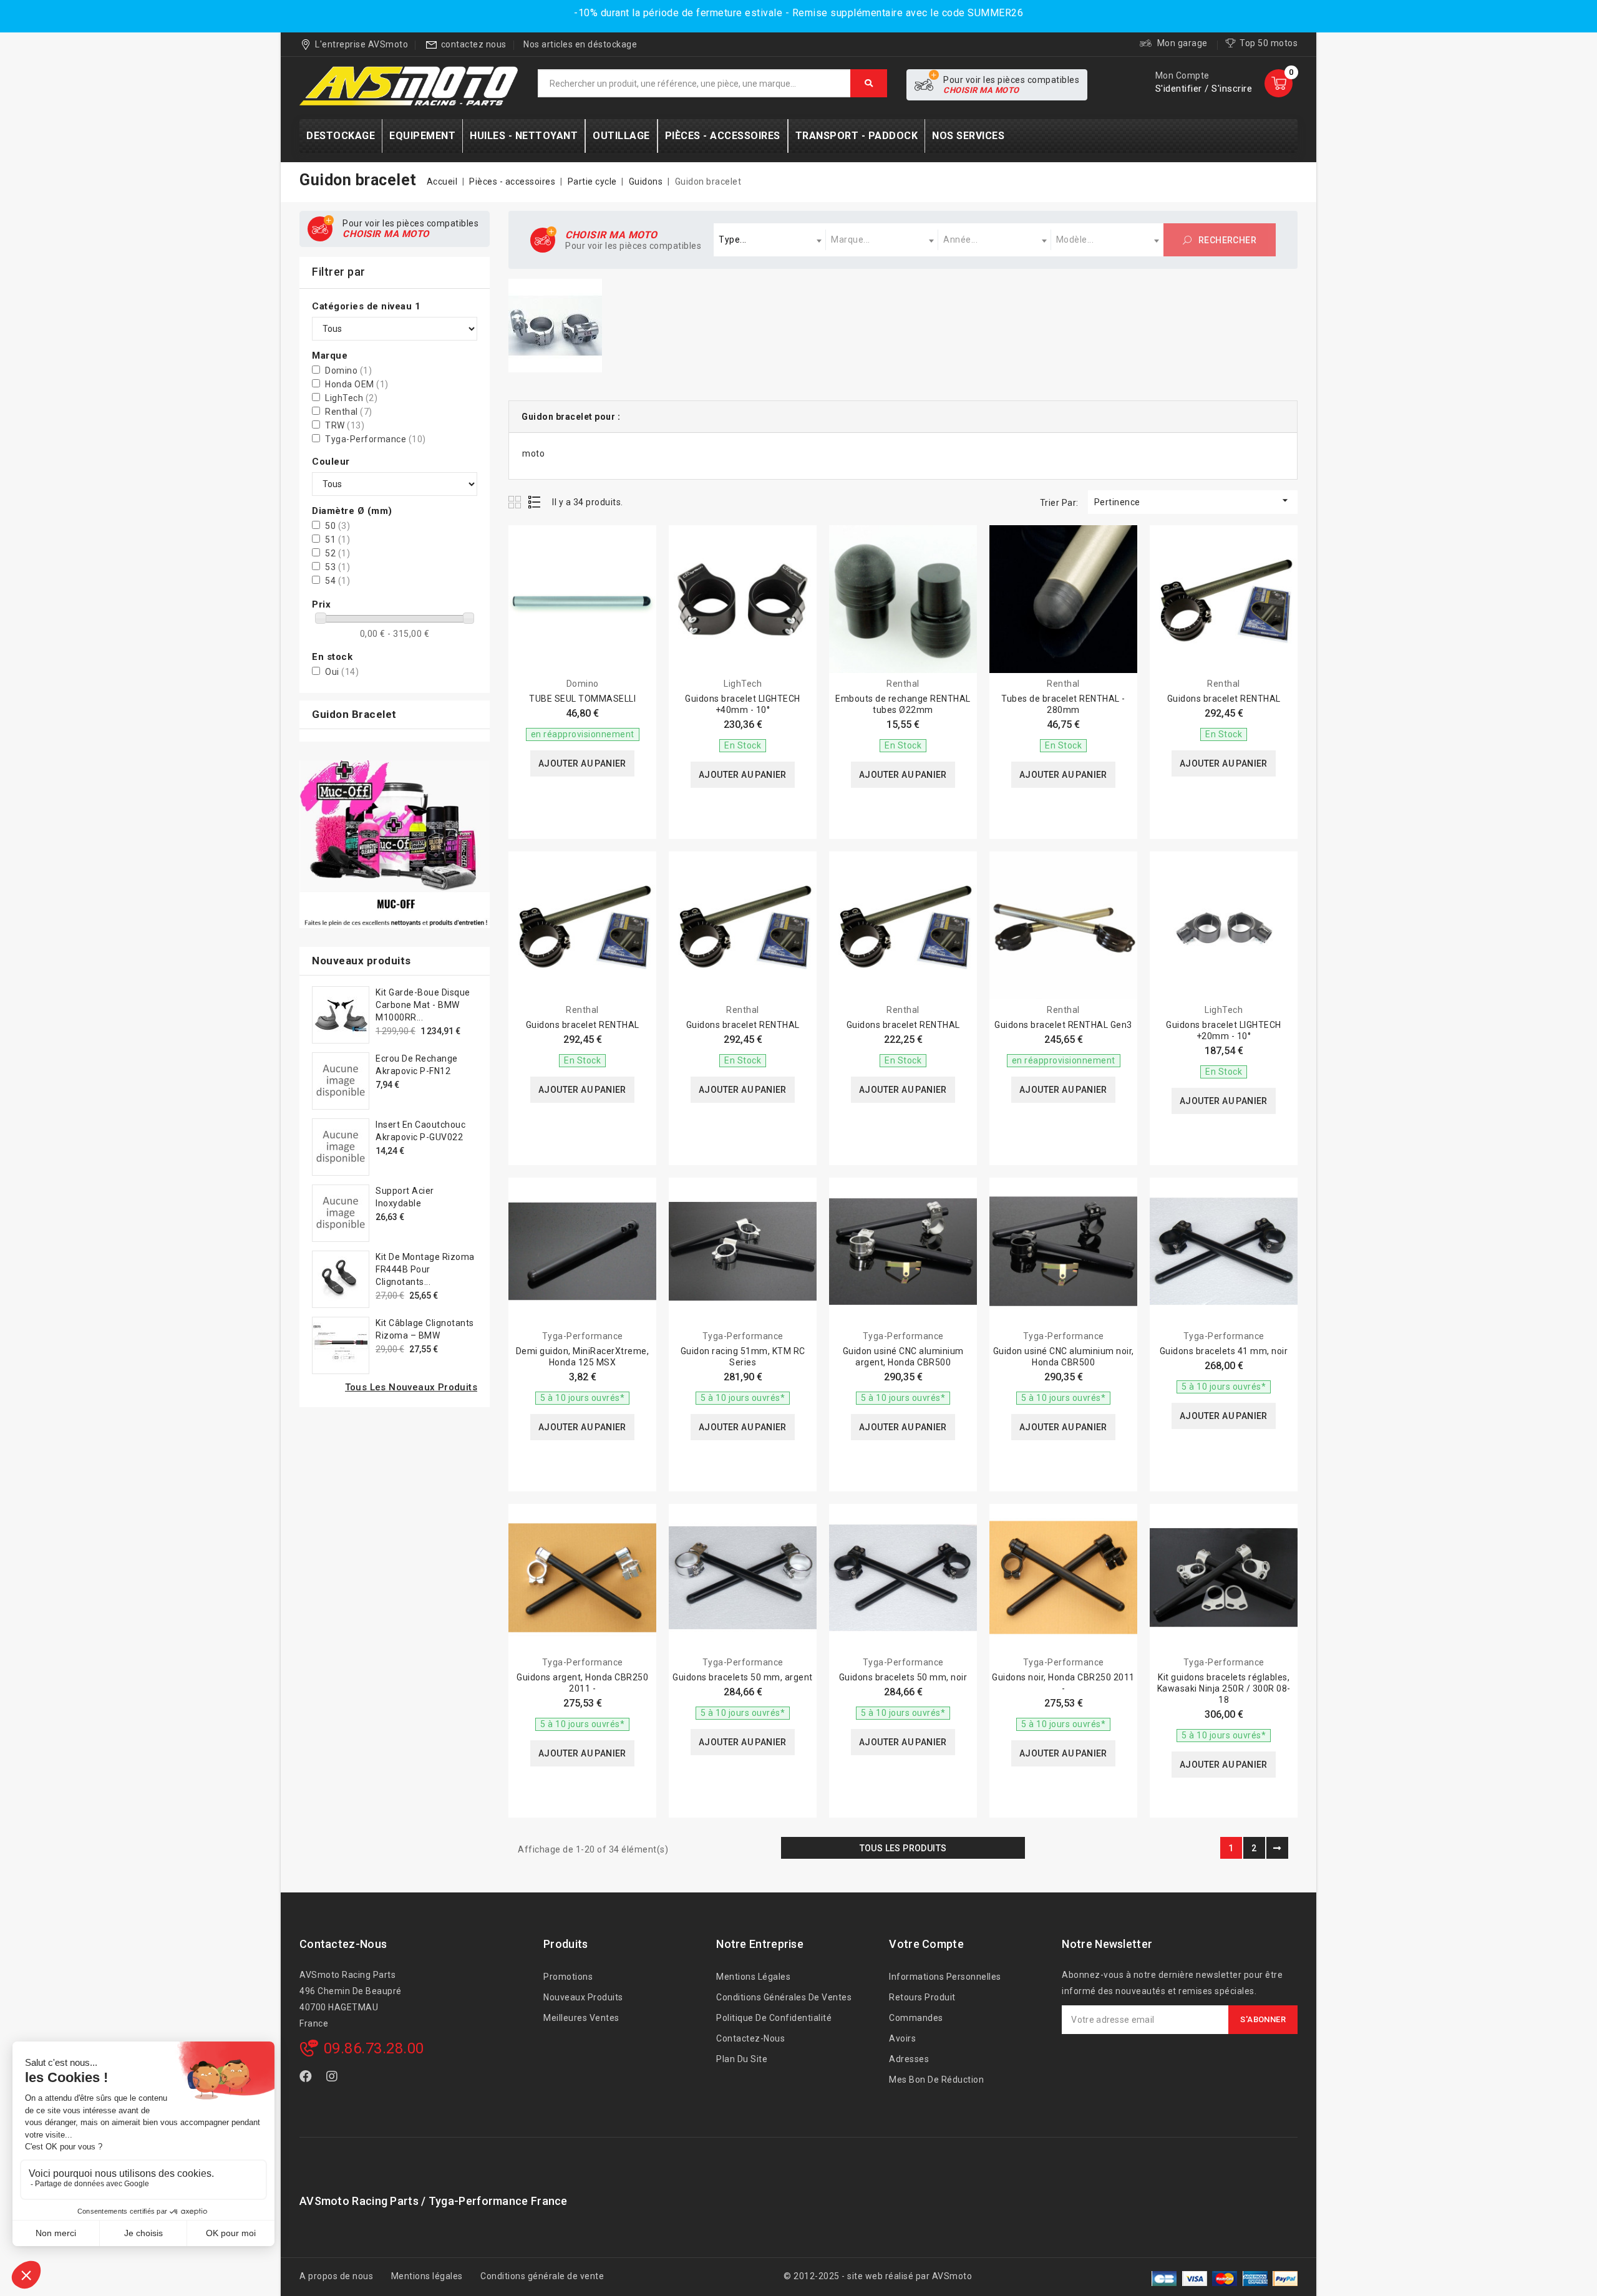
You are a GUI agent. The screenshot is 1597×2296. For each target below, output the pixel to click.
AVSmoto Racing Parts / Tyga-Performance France (434, 2201)
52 (337, 553)
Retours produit (922, 1997)
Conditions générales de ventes (784, 1997)
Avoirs (902, 2038)
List (535, 502)
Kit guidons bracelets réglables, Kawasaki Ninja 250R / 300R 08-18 (1224, 1688)
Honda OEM (357, 384)
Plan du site (742, 2059)
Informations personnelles (945, 1977)
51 (337, 540)
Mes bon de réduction (936, 2080)
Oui (342, 672)
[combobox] (770, 240)
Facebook (307, 2079)
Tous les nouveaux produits (411, 1387)
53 (337, 567)
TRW (345, 425)
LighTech (351, 398)
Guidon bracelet (354, 714)
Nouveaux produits (583, 1997)
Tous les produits (903, 1848)
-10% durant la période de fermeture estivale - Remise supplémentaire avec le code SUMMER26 (798, 13)
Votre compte (926, 1944)
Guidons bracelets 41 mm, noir (1224, 1351)
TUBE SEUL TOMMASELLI (582, 699)
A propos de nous (336, 2276)
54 (337, 581)
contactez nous (474, 44)
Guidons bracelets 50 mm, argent (743, 1677)
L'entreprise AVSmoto (362, 44)
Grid (516, 502)
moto (533, 453)
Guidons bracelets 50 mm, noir (903, 1677)
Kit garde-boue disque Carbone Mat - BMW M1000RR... (423, 1005)
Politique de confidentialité (774, 2018)
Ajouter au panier (582, 763)
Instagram (334, 2079)
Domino (348, 371)
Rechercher (1226, 240)
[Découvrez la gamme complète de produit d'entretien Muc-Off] (395, 844)
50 (337, 526)
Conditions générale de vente (542, 2276)
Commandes (916, 2018)
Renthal (349, 412)
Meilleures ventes (581, 2018)
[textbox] (770, 240)
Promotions (568, 1977)
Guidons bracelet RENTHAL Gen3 (1063, 1025)
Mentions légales (753, 1977)
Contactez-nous (343, 1944)
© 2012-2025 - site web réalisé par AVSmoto (878, 2276)
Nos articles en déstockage (580, 44)
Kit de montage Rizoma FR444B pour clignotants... (425, 1269)
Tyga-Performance (376, 439)
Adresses (909, 2059)
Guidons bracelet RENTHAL (1224, 699)
